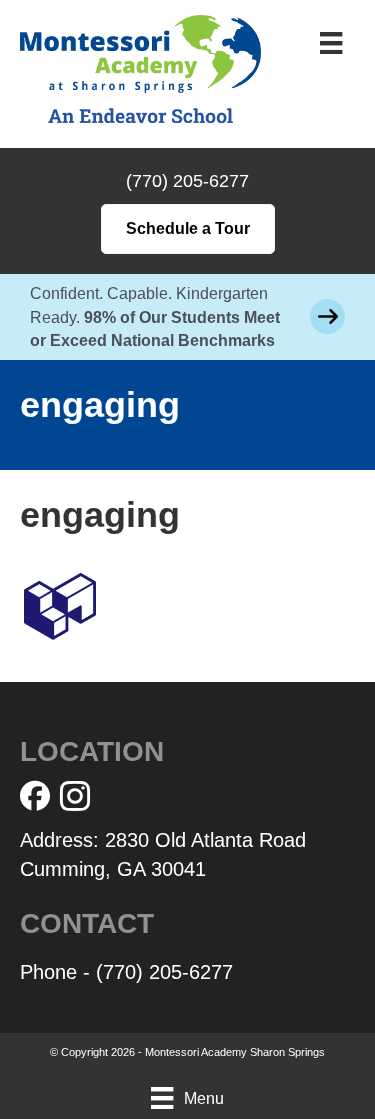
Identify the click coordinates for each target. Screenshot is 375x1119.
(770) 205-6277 (187, 181)
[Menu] (331, 43)
